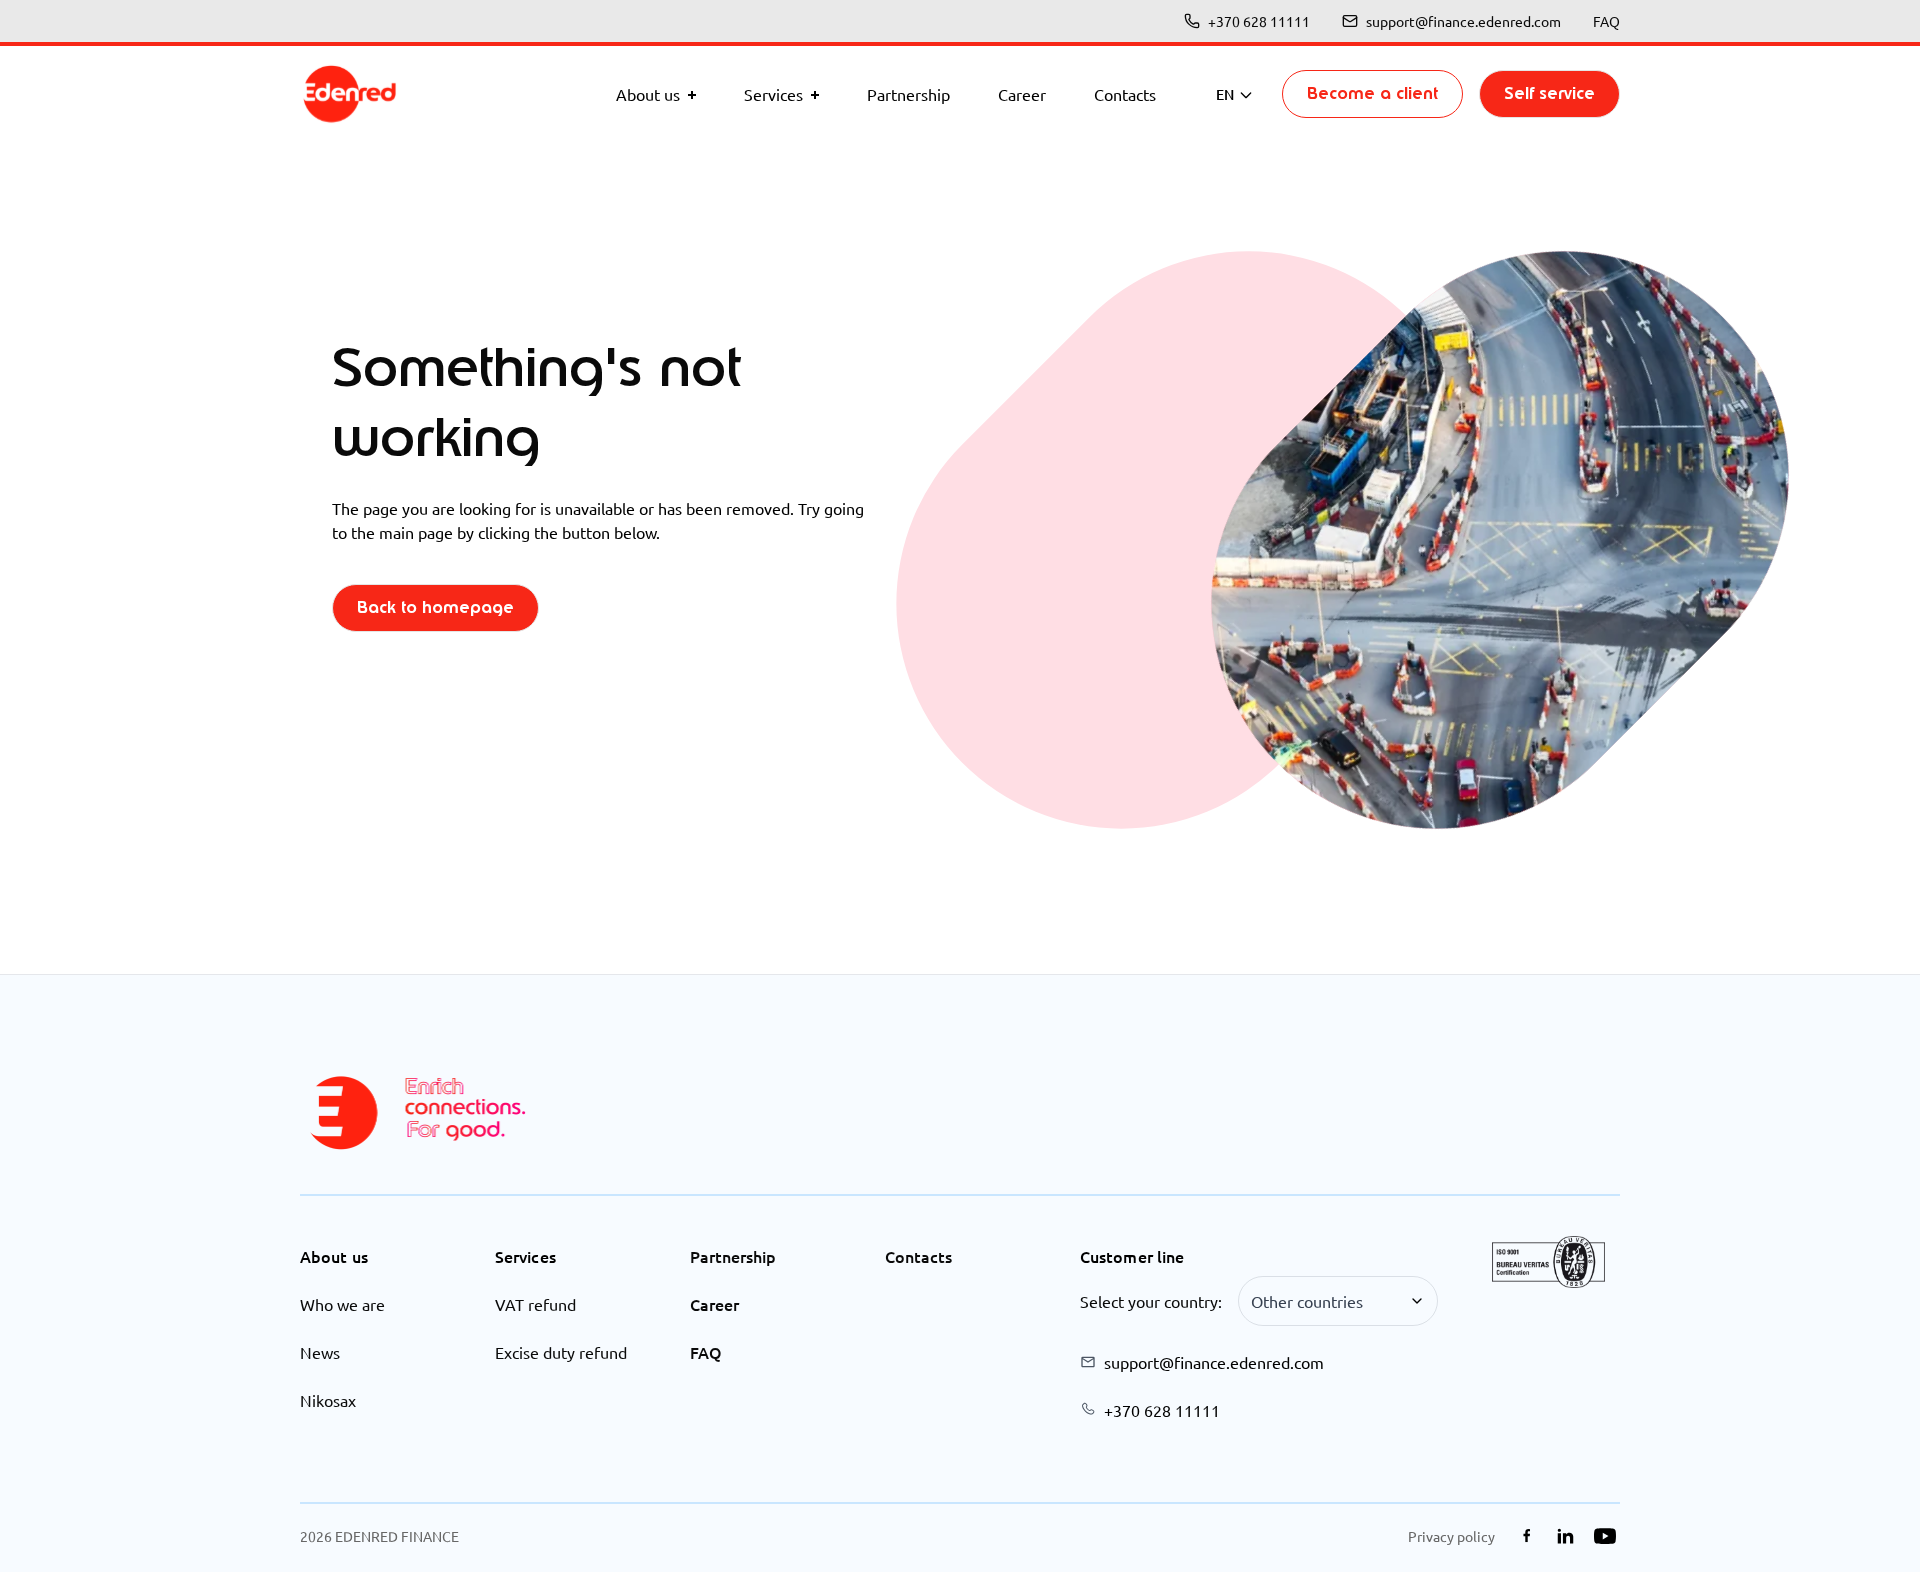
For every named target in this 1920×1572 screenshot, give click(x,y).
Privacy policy (1451, 1536)
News (320, 1352)
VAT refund (535, 1304)
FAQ (1606, 21)
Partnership (733, 1256)
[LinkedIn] (1565, 1536)
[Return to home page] (350, 94)
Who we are (342, 1304)
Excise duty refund (561, 1352)
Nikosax (328, 1400)
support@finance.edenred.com (1463, 21)
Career (714, 1304)
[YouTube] (1604, 1536)
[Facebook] (1526, 1536)
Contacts (918, 1256)
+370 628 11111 (1259, 21)
